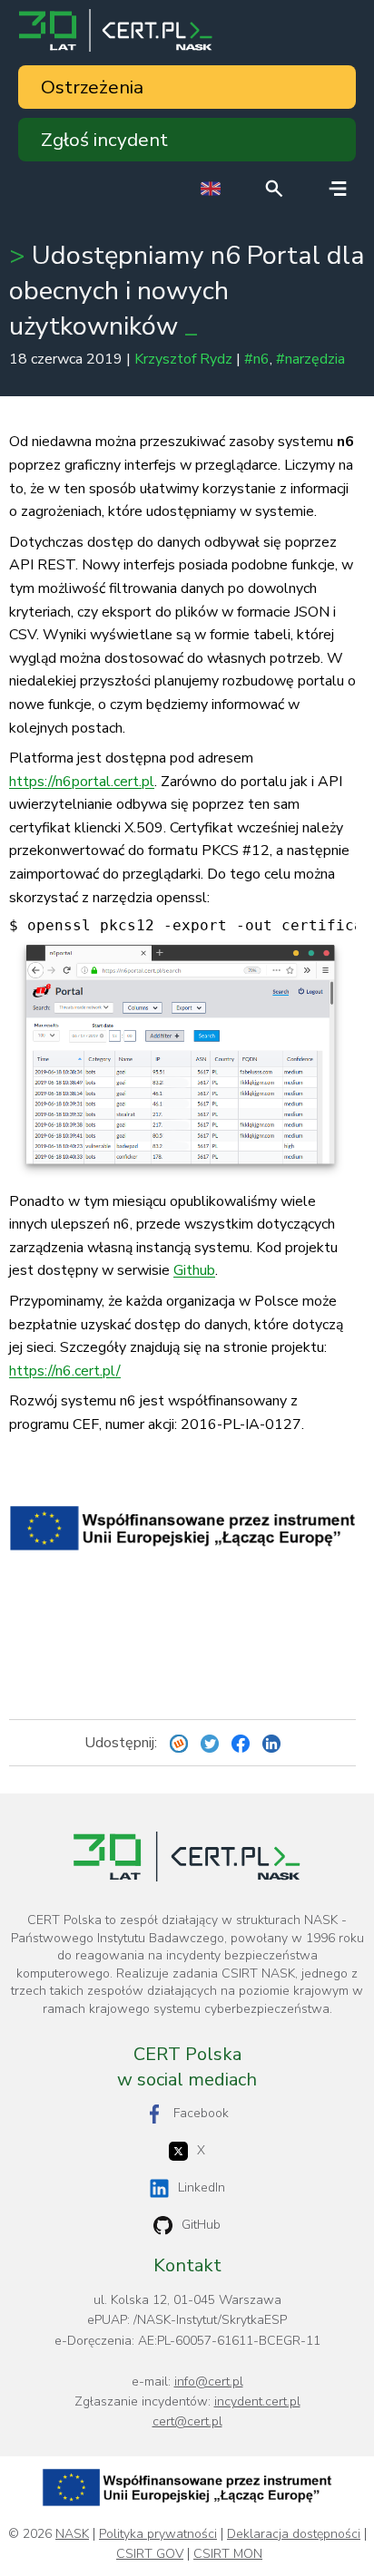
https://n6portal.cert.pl (82, 782)
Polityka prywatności (158, 2534)
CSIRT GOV (150, 2554)
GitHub (201, 2225)
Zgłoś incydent (104, 140)
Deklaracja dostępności (294, 2534)
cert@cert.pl (187, 2421)
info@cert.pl (209, 2382)
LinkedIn (202, 2187)
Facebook (201, 2113)
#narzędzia (310, 359)
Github (194, 1270)
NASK (72, 2534)
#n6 (257, 359)
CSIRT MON (228, 2554)
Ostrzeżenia (92, 87)
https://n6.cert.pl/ (65, 1371)
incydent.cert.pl (257, 2401)
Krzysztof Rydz (183, 359)
